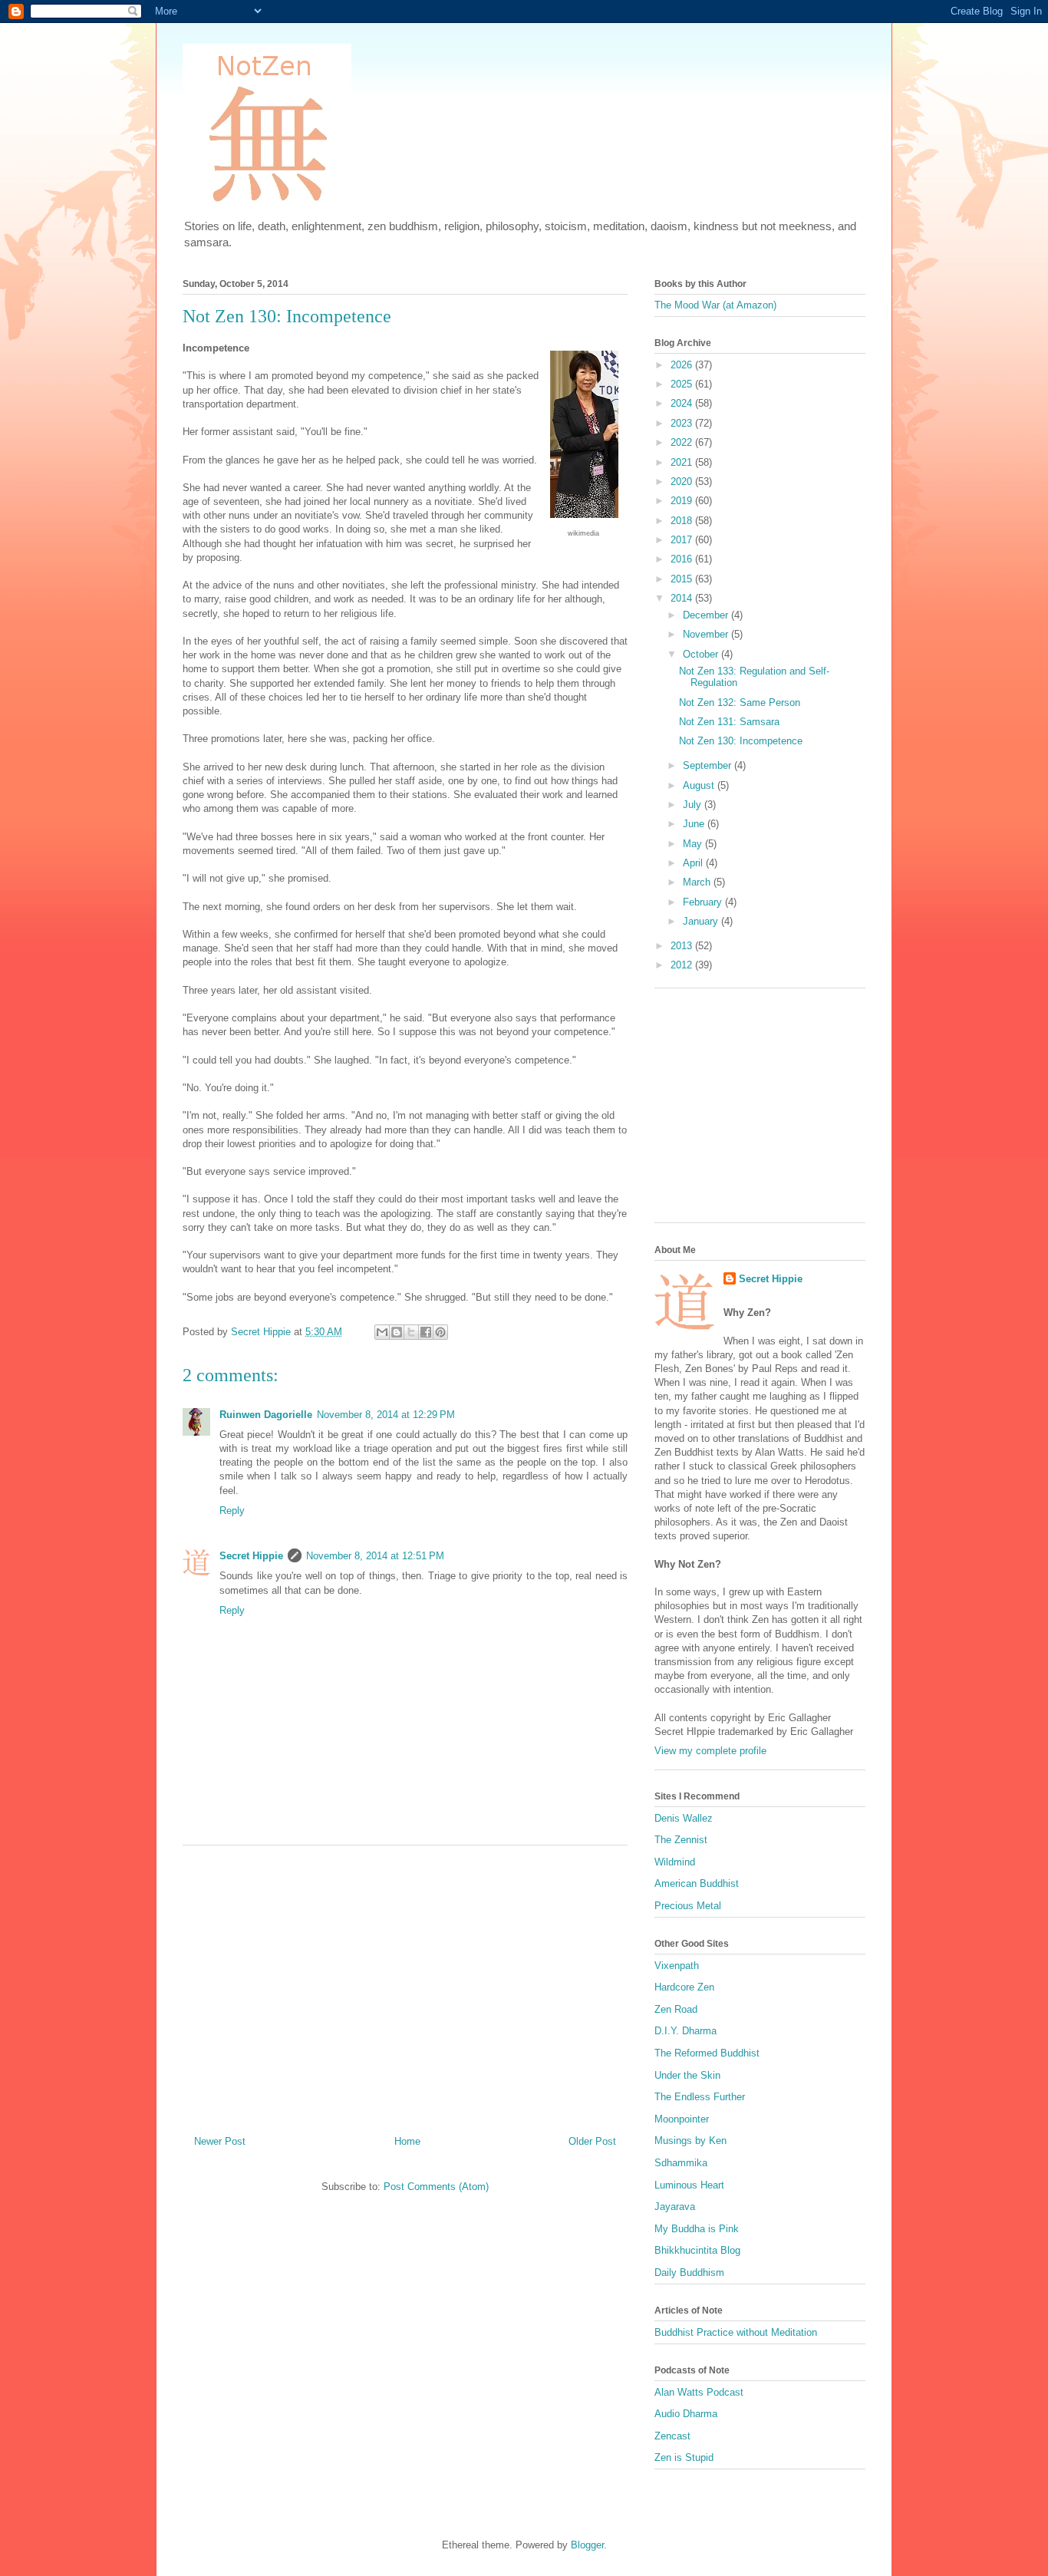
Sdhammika (681, 2163)
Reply (232, 1511)
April (694, 863)
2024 (683, 403)
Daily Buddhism (689, 2273)
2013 (683, 946)
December (707, 615)
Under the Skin (687, 2075)
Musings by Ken (690, 2141)
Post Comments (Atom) (436, 2187)
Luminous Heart (689, 2185)
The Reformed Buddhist (707, 2053)
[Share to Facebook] (426, 1332)
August (700, 785)
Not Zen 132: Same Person (740, 703)
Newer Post (220, 2141)
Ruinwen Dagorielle (266, 1415)
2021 (683, 462)
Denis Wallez (684, 1818)
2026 (683, 365)
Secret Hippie (251, 1556)
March (698, 882)
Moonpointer (682, 2119)
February (704, 902)
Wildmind (675, 1862)
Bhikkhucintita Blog (697, 2250)
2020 (683, 482)
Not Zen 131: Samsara (729, 722)
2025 (683, 384)
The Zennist (681, 1840)
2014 (683, 598)
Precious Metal (688, 1906)
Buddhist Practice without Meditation (736, 2332)
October (702, 654)
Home (407, 2141)
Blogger (587, 2545)
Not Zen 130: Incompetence (741, 741)
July (694, 805)
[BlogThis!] (397, 1332)
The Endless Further (700, 2097)
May (694, 844)
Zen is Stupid (684, 2457)
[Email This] (382, 1332)
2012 (683, 965)
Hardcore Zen (684, 1987)
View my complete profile (710, 1751)
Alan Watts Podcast (699, 2392)
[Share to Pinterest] (440, 1332)
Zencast (672, 2436)
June (695, 824)
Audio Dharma (686, 2414)
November (707, 634)
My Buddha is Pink (697, 2229)
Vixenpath (677, 1966)
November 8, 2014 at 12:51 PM (375, 1556)
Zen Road (676, 2009)
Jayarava (675, 2207)
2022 (683, 442)
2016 (683, 559)
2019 (683, 501)
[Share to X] (411, 1332)
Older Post (592, 2141)
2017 (683, 540)
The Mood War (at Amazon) (715, 305)
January (702, 921)
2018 (683, 521)
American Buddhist (697, 1883)
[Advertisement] (405, 1984)
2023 (683, 423)
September (709, 765)
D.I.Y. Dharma (685, 2031)
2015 (683, 579)
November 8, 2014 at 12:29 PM (386, 1415)
